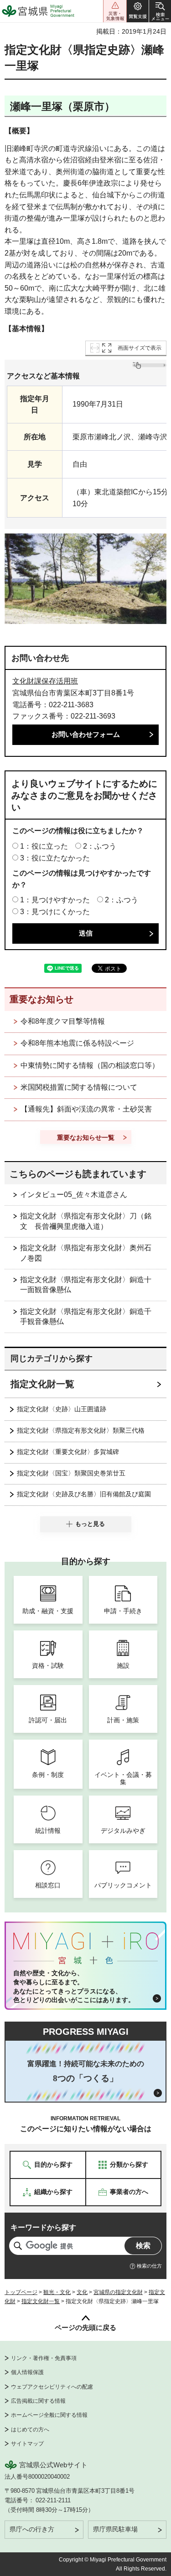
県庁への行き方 (32, 2529)
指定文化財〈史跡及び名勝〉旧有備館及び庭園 (84, 1494)
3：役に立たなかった (55, 858)
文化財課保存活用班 (45, 681)
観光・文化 (57, 2292)
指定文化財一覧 (42, 1384)
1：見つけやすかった (55, 900)
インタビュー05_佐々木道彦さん (74, 1195)
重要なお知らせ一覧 (86, 1137)
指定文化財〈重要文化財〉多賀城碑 (68, 1452)
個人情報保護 (27, 2372)
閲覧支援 (138, 11)
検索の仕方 (149, 2266)
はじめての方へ (30, 2430)
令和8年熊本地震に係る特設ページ (77, 1043)
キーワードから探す (43, 2227)
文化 (82, 2292)
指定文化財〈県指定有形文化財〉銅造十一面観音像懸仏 (86, 1285)
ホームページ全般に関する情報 (49, 2415)
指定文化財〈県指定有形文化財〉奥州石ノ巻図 (86, 1253)
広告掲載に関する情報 (38, 2401)
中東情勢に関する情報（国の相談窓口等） (90, 1065)
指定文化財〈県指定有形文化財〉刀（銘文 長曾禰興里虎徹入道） (86, 1221)
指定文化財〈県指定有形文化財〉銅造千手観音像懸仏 (86, 1316)
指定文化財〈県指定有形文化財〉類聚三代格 (81, 1430)
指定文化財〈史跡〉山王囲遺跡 (62, 1409)
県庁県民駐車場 (115, 2529)
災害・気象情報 (115, 11)
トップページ (21, 2292)
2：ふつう (100, 846)
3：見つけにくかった (55, 912)
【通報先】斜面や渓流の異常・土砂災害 (86, 1109)
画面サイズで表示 (140, 348)
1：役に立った (44, 846)
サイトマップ (27, 2444)
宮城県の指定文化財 (118, 2292)
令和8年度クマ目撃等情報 (63, 1021)
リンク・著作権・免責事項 (44, 2358)
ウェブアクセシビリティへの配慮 (52, 2387)
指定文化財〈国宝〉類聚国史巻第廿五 (71, 1473)
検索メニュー (160, 11)
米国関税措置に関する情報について (79, 1087)
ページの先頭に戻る (85, 2327)
